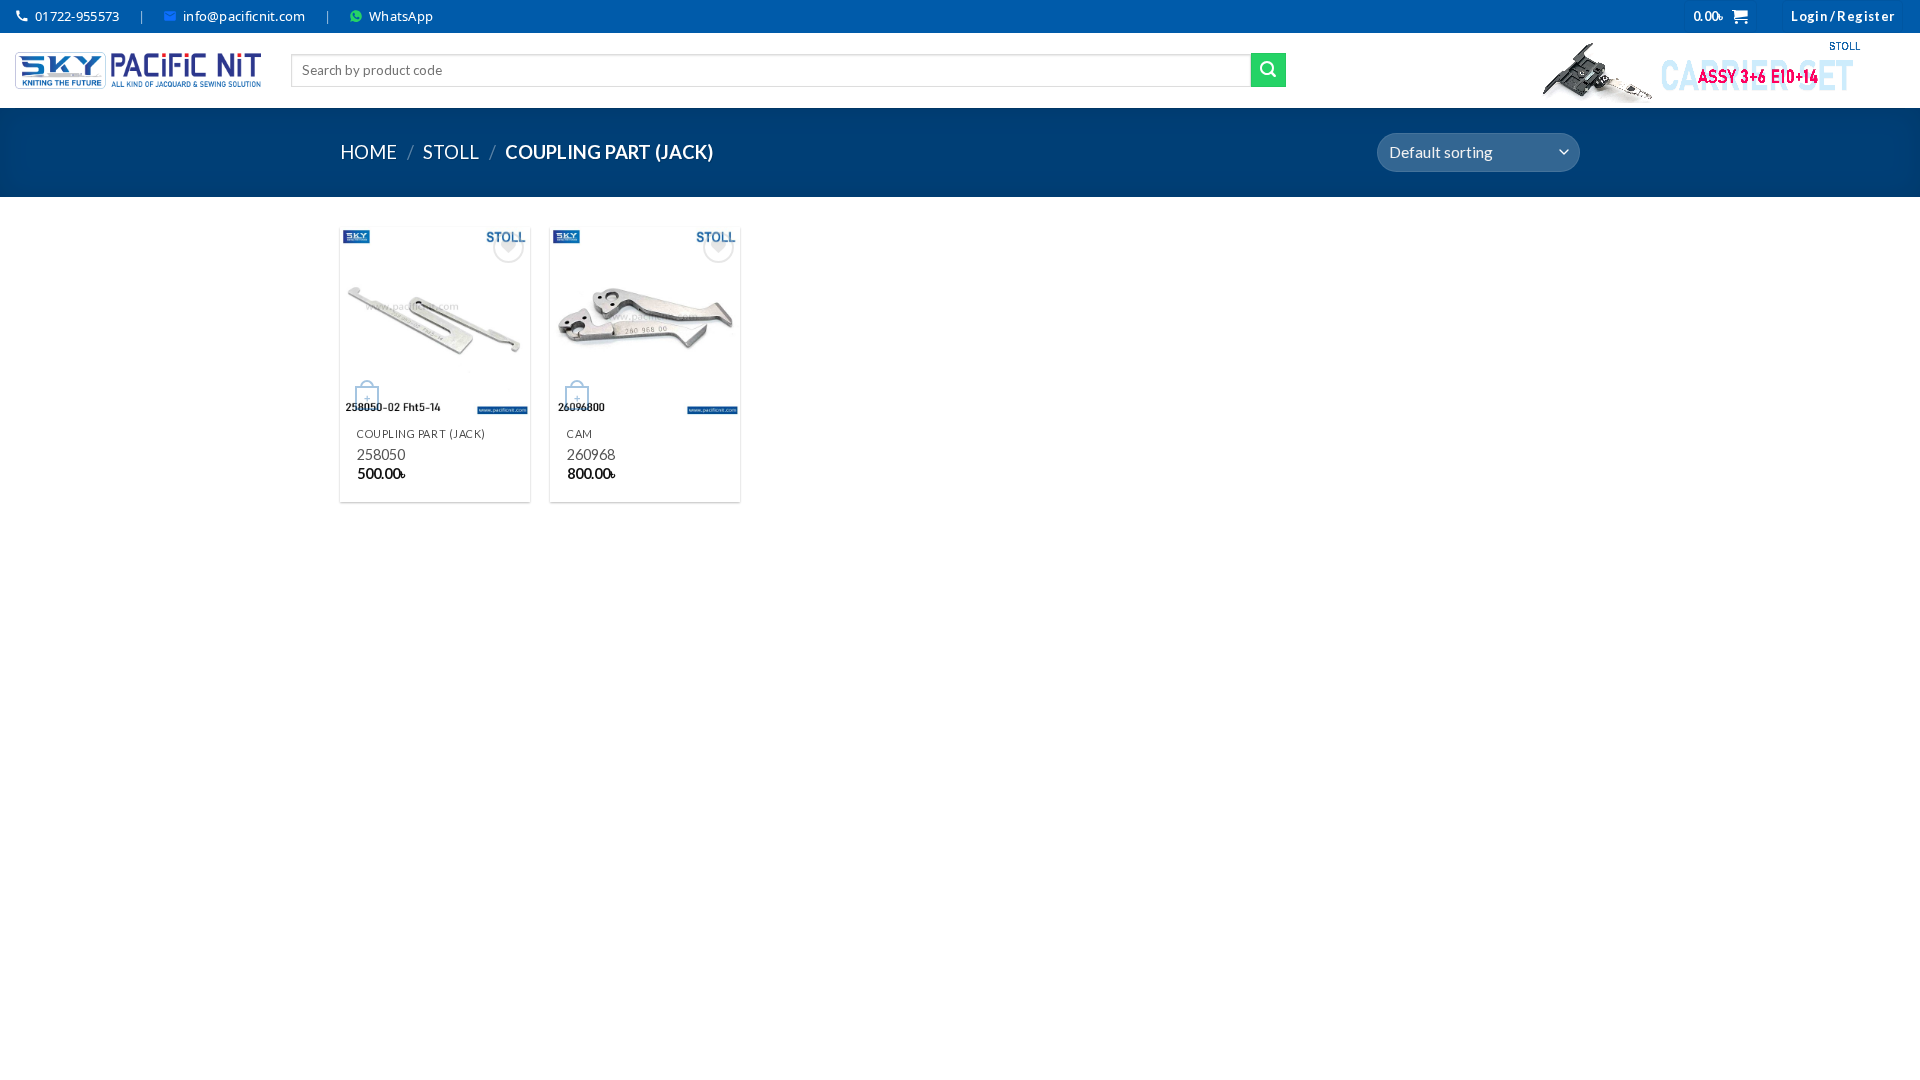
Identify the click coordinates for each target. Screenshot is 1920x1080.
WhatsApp (401, 16)
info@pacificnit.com (244, 16)
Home (368, 152)
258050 (381, 454)
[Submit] (1268, 70)
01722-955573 (77, 16)
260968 (591, 454)
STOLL (451, 152)
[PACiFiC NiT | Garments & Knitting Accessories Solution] (138, 70)
